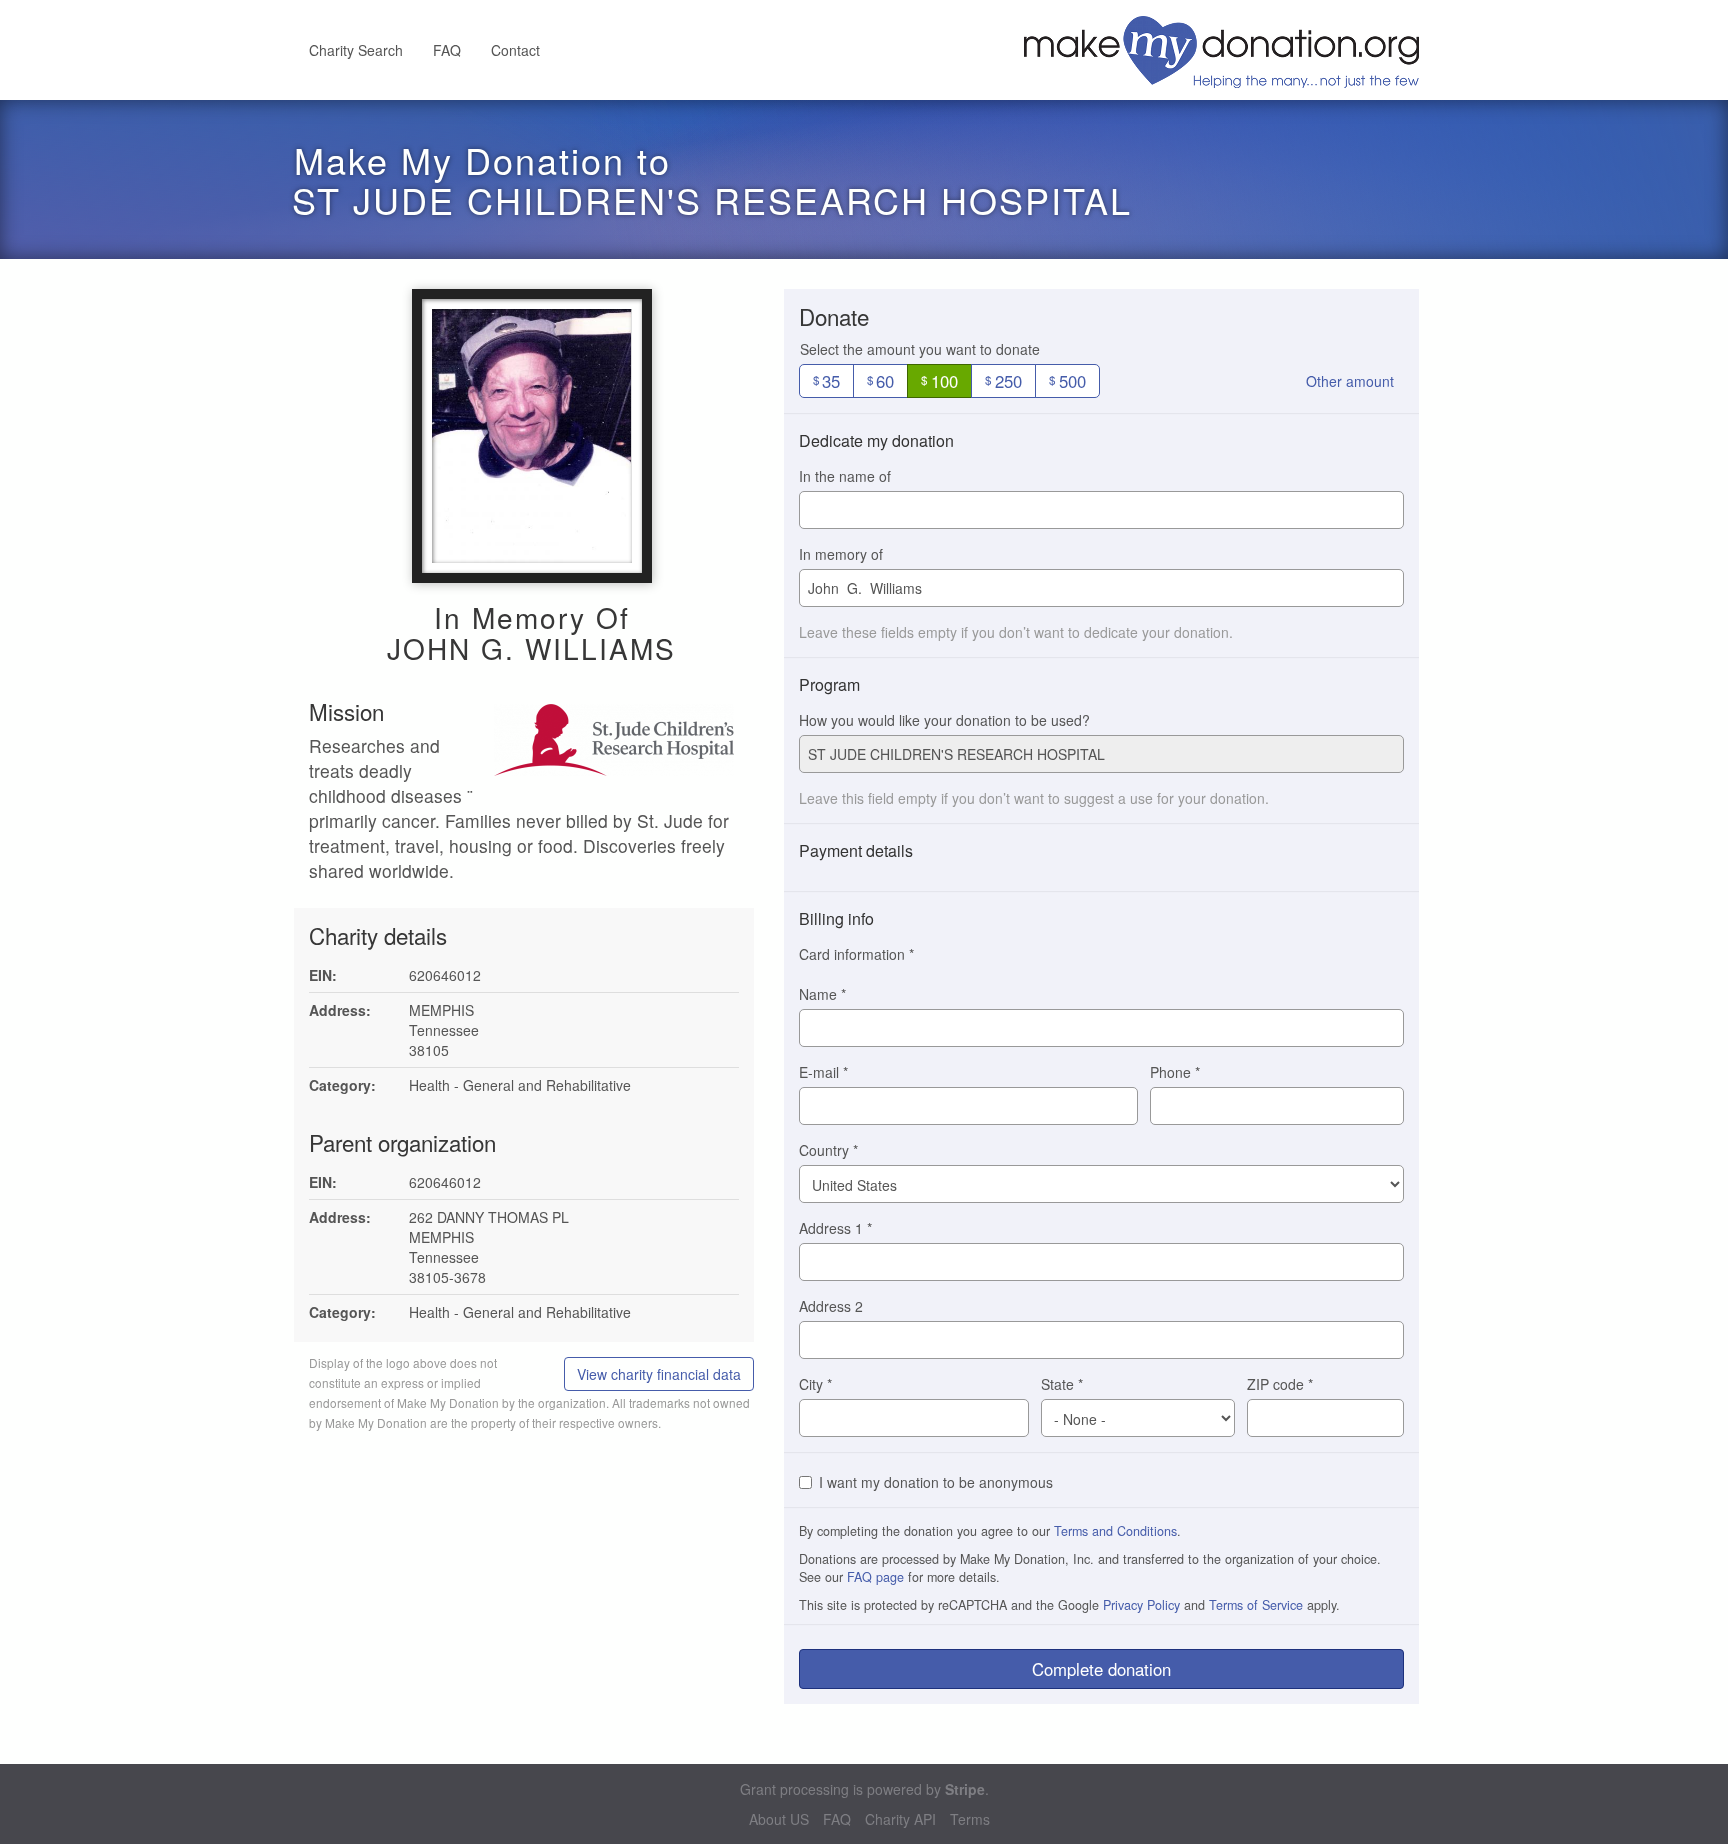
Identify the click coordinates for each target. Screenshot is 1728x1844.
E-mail (823, 1072)
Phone (1175, 1072)
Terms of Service (1256, 1605)
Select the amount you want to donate (920, 349)
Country (828, 1150)
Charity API (900, 1819)
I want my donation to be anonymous (936, 1482)
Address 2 (831, 1306)
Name (822, 994)
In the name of (845, 476)
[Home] (1229, 50)
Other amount (1350, 381)
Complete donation (1101, 1669)
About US (779, 1819)
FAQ (447, 50)
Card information (856, 954)
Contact (515, 50)
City (815, 1384)
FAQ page (875, 1577)
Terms (970, 1819)
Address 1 (835, 1228)
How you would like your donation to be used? (944, 720)
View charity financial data (659, 1374)
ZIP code (1280, 1384)
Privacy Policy (1141, 1605)
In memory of (841, 554)
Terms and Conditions (1115, 1531)
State (1062, 1384)
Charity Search (356, 50)
